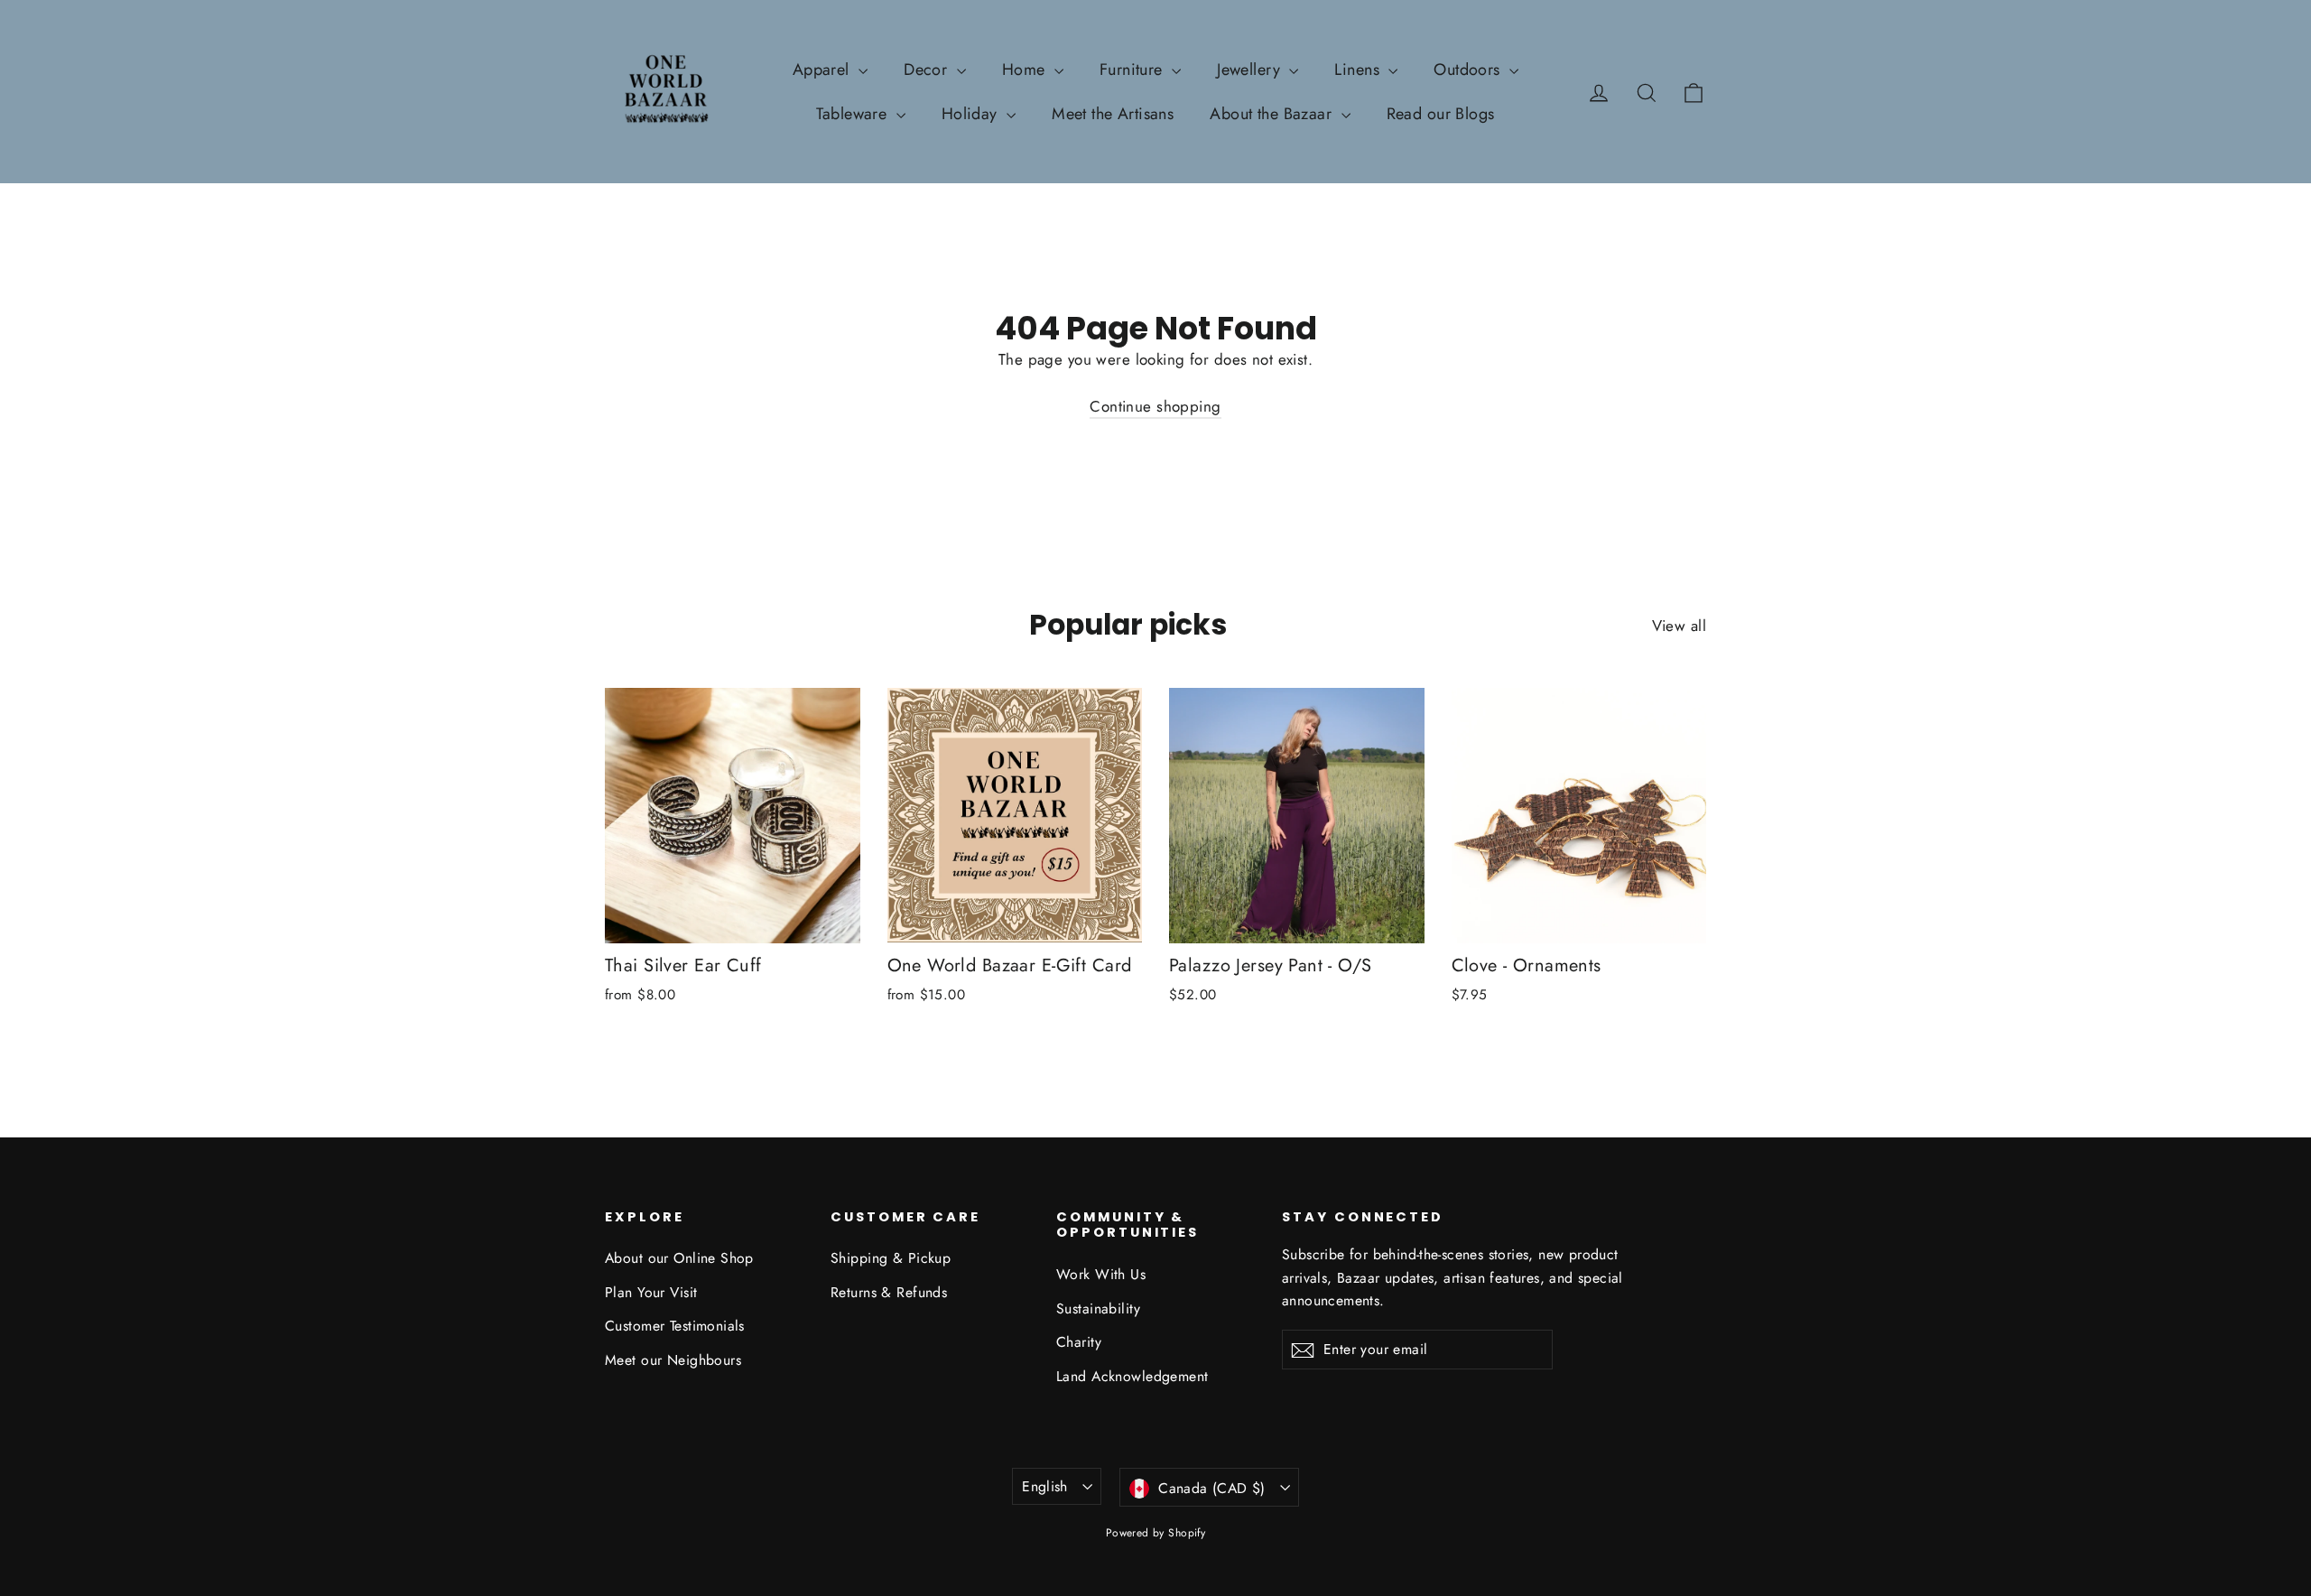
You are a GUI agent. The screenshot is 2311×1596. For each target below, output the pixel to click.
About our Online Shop (679, 1258)
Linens (1359, 70)
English (1045, 1486)
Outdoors (1469, 70)
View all (1679, 626)
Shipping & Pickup (891, 1258)
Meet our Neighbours (673, 1360)
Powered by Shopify (1156, 1533)
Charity (1079, 1342)
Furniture (1133, 70)
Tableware (854, 114)
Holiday (972, 114)
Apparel (823, 70)
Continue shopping (1155, 406)
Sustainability (1098, 1308)
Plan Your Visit (651, 1292)
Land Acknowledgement (1132, 1376)
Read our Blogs (1441, 114)
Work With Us (1101, 1274)
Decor (928, 70)
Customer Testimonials (675, 1326)
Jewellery (1251, 70)
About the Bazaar (1273, 114)
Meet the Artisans (1113, 114)
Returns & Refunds (889, 1292)
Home (1026, 70)
